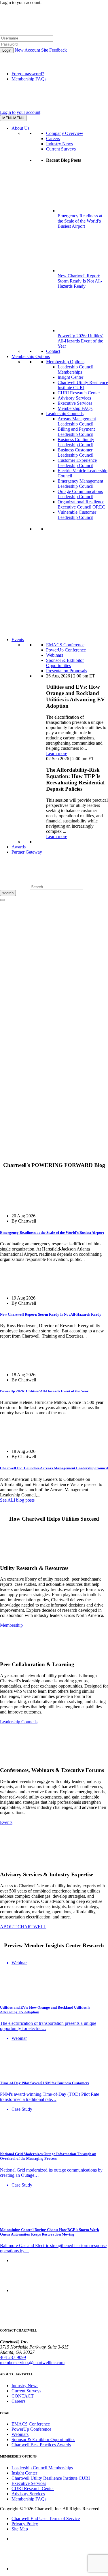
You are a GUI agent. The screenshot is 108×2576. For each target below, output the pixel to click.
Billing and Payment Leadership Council (76, 432)
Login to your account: (21, 2)
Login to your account (20, 112)
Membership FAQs (29, 79)
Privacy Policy (25, 2524)
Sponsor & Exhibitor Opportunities (65, 663)
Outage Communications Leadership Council (80, 494)
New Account (27, 50)
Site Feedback (54, 50)
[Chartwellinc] (54, 107)
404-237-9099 (13, 2357)
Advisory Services (74, 398)
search (8, 893)
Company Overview (65, 133)
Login (7, 50)
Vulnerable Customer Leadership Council (77, 515)
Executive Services (75, 403)
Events (18, 640)
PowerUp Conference (66, 650)
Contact (53, 351)
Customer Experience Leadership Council (77, 463)
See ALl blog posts (17, 1500)
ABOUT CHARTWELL (23, 1927)
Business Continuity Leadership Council (76, 442)
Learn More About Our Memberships (58, 629)
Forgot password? (28, 74)
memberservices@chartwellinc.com (32, 2363)
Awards (19, 847)
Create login (11, 1146)
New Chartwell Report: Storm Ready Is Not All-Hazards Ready (51, 1314)
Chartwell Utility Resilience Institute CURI (83, 385)
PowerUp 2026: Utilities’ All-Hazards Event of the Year (44, 1391)
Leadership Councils (65, 414)
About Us (20, 128)
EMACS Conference (65, 645)
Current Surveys (61, 149)
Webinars (55, 655)
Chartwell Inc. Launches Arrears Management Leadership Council (54, 1468)
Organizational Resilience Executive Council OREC (81, 504)
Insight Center (70, 377)
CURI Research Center (79, 393)
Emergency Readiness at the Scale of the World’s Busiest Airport (52, 1233)
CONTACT (23, 2396)
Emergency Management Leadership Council (80, 484)
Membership (11, 1625)
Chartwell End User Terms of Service (46, 2518)
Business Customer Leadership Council (75, 452)
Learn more (57, 753)
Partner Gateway (27, 852)
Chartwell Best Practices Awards (41, 2445)
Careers (53, 139)
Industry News (59, 144)
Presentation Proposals (67, 671)
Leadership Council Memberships (75, 369)
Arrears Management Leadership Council (77, 421)
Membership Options (31, 356)
